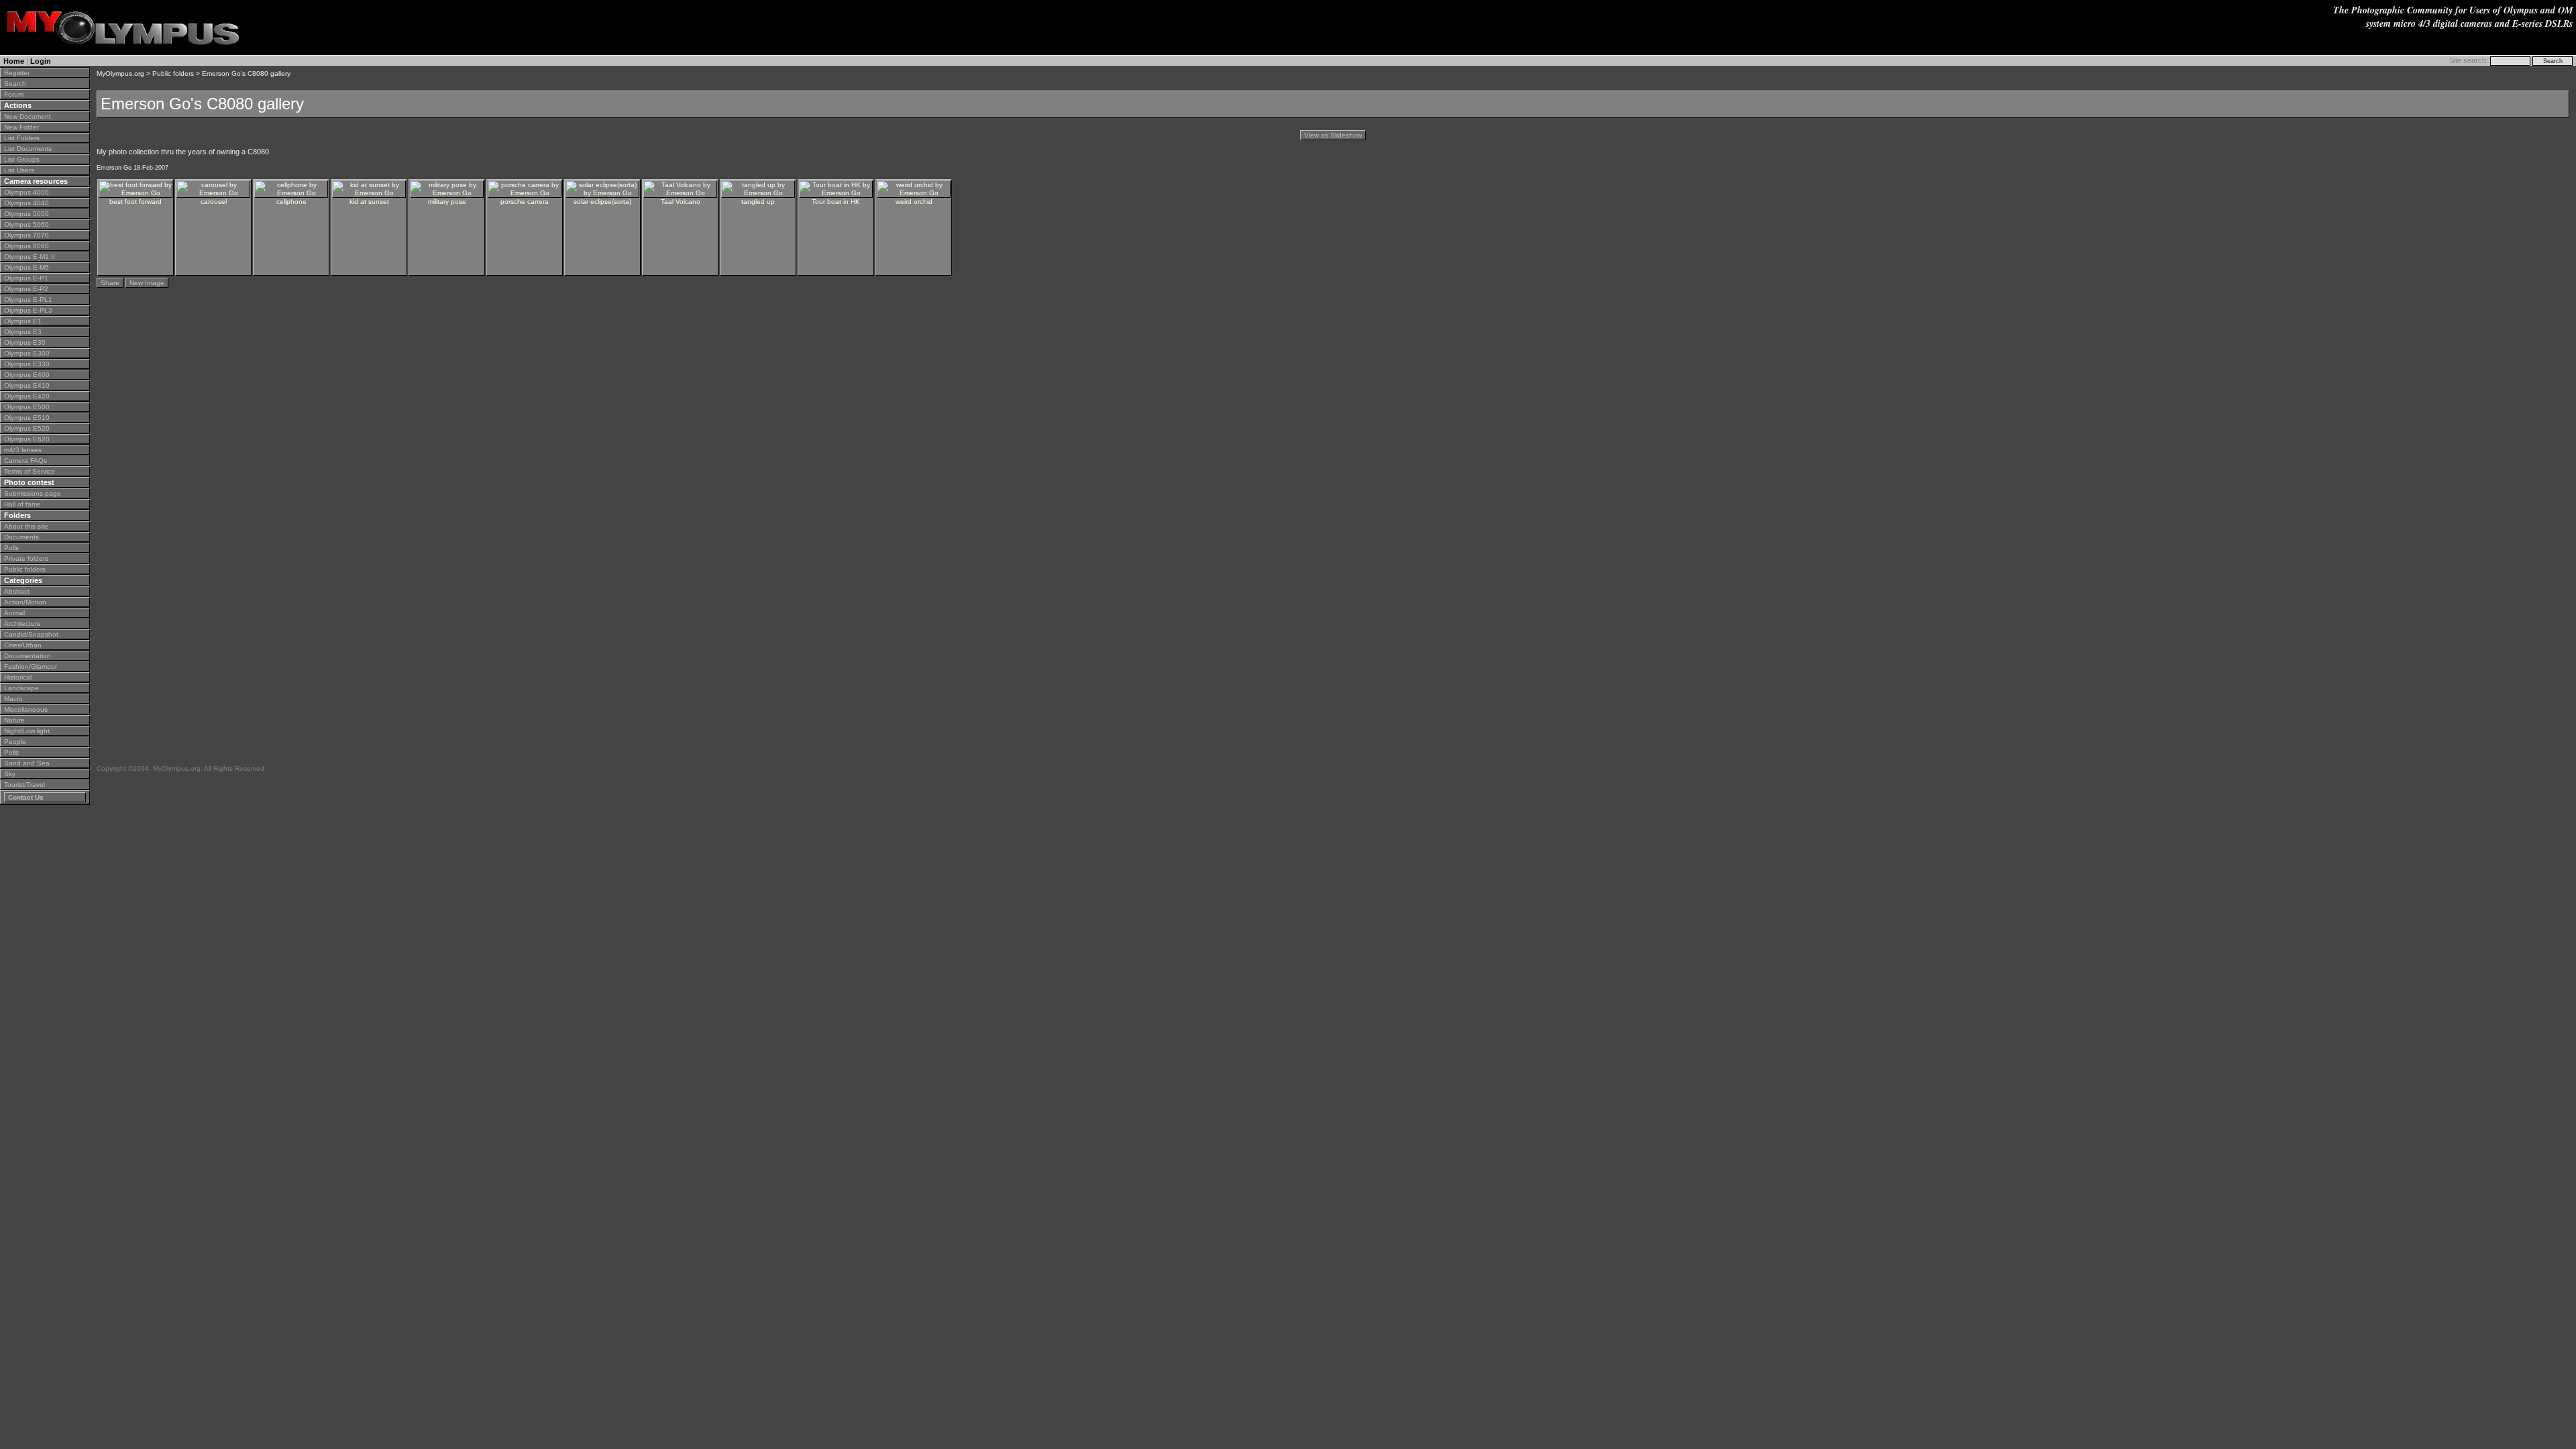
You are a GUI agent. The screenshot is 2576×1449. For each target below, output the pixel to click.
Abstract (17, 591)
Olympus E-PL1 (28, 300)
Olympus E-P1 (26, 278)
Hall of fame (22, 504)
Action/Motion (25, 602)
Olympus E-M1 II (30, 257)
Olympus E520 (27, 428)
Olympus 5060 (26, 224)
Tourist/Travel (24, 785)
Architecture (22, 624)
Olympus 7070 (26, 235)
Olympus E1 (23, 321)
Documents (21, 537)
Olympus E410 (27, 385)
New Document (28, 116)
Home (14, 61)
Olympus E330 (27, 364)
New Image (147, 283)
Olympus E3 (23, 332)
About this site (26, 526)
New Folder (21, 127)
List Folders (22, 138)
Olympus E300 (27, 353)
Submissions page (33, 493)
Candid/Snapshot (31, 634)
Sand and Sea (27, 763)
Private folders (26, 558)
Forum (14, 94)
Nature (14, 720)
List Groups (22, 159)
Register (17, 73)
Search (15, 84)
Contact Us (26, 797)
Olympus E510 (27, 418)
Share (110, 283)
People (15, 742)
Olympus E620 (27, 439)
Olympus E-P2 (26, 289)
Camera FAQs (25, 461)
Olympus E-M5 (26, 267)
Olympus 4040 (26, 203)
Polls (11, 548)
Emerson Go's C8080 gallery (246, 73)
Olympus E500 (27, 407)
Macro (13, 699)
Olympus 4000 (26, 192)
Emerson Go (114, 168)
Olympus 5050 (26, 214)
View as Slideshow (1333, 135)
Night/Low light (27, 731)
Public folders (25, 569)
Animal (14, 613)
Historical (18, 677)
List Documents (28, 149)
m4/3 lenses (23, 450)
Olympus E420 (27, 396)
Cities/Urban (23, 645)
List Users (19, 170)
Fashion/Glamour (31, 666)
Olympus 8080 (26, 246)
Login (41, 61)
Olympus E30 (25, 342)
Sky (10, 774)
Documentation (28, 656)
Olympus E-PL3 (28, 310)
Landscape (21, 688)
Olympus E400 (27, 375)
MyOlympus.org (120, 73)
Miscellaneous (26, 709)
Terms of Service (30, 471)
